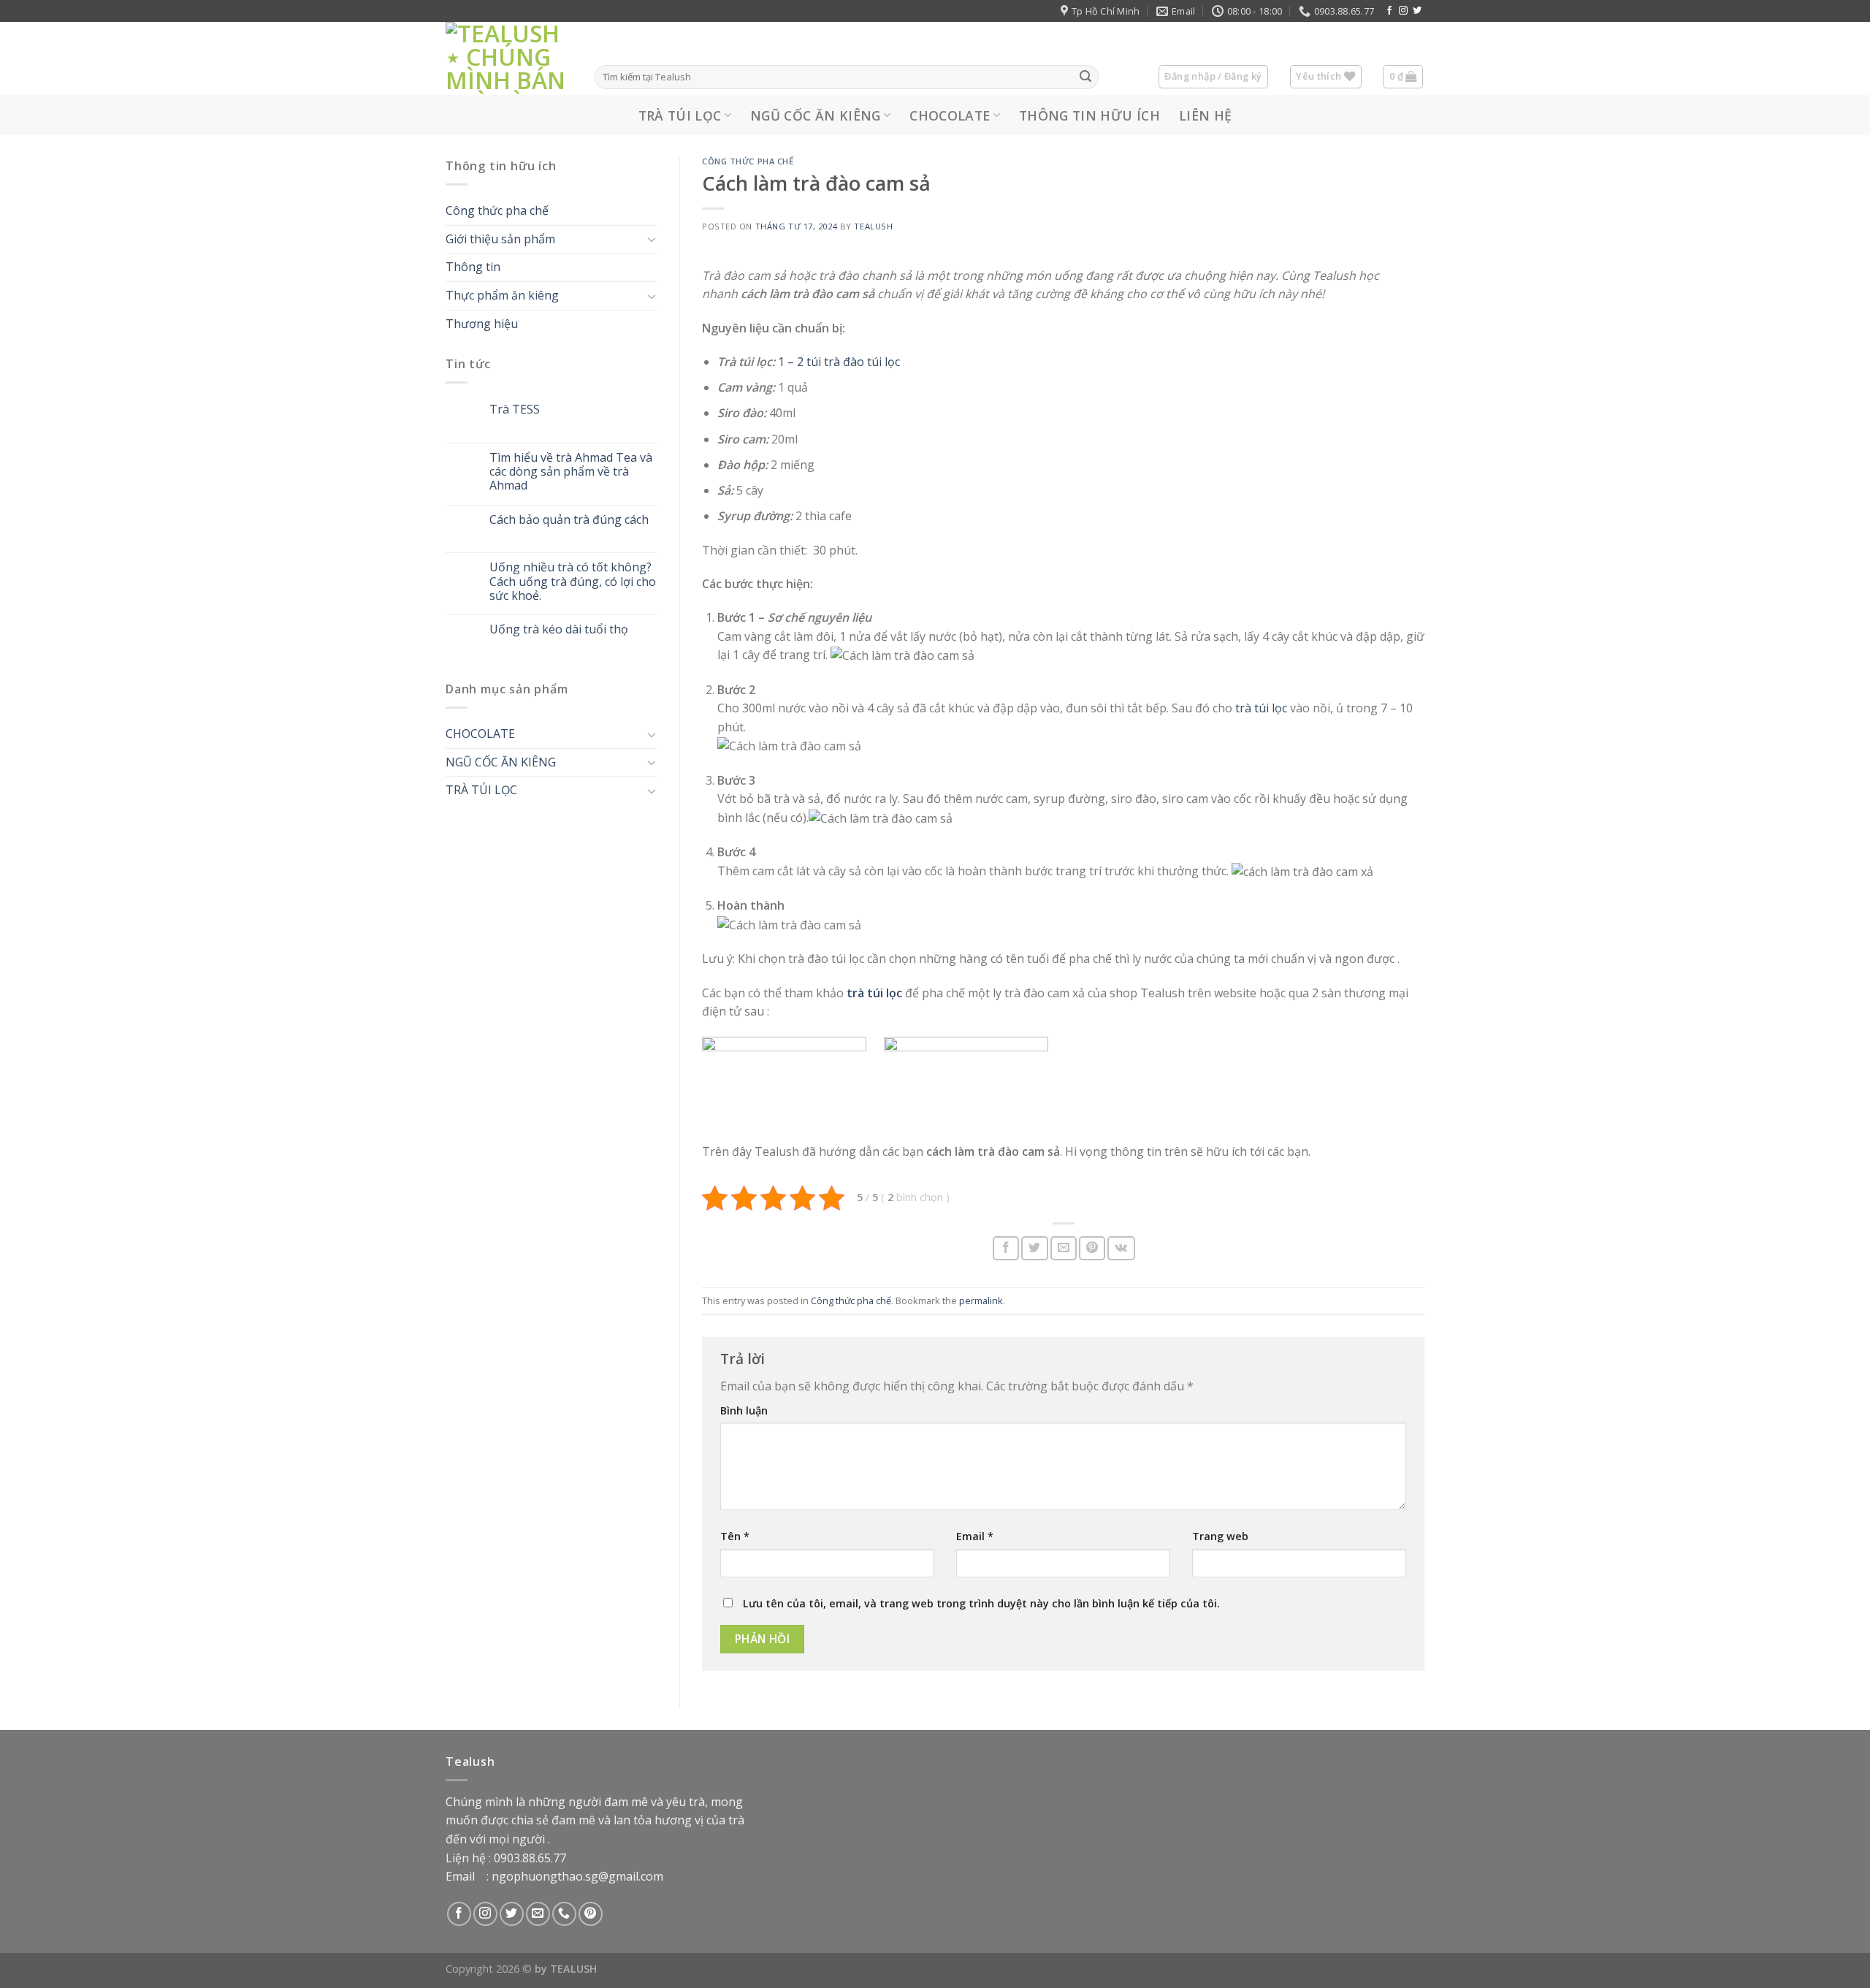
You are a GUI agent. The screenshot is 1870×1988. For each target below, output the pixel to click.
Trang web (1220, 1536)
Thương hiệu (482, 324)
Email (975, 1536)
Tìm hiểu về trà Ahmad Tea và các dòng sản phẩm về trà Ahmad (571, 473)
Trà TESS (515, 410)
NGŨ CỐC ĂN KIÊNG (816, 115)
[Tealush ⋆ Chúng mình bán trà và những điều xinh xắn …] (509, 58)
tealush (873, 226)
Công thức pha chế (497, 211)
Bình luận (744, 1410)
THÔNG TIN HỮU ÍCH (1089, 115)
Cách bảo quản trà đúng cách (569, 520)
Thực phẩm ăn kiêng (502, 295)
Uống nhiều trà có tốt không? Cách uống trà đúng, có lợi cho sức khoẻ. (573, 582)
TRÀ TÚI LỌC (680, 115)
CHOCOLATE (950, 115)
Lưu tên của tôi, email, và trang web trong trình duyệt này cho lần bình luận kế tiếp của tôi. (981, 1603)
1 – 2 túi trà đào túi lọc (839, 362)
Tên (735, 1536)
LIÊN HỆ (1205, 115)
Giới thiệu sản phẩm (500, 239)
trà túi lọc (1260, 708)
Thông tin (473, 267)
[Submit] (1085, 77)
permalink (981, 1300)
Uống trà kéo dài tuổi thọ (559, 629)
